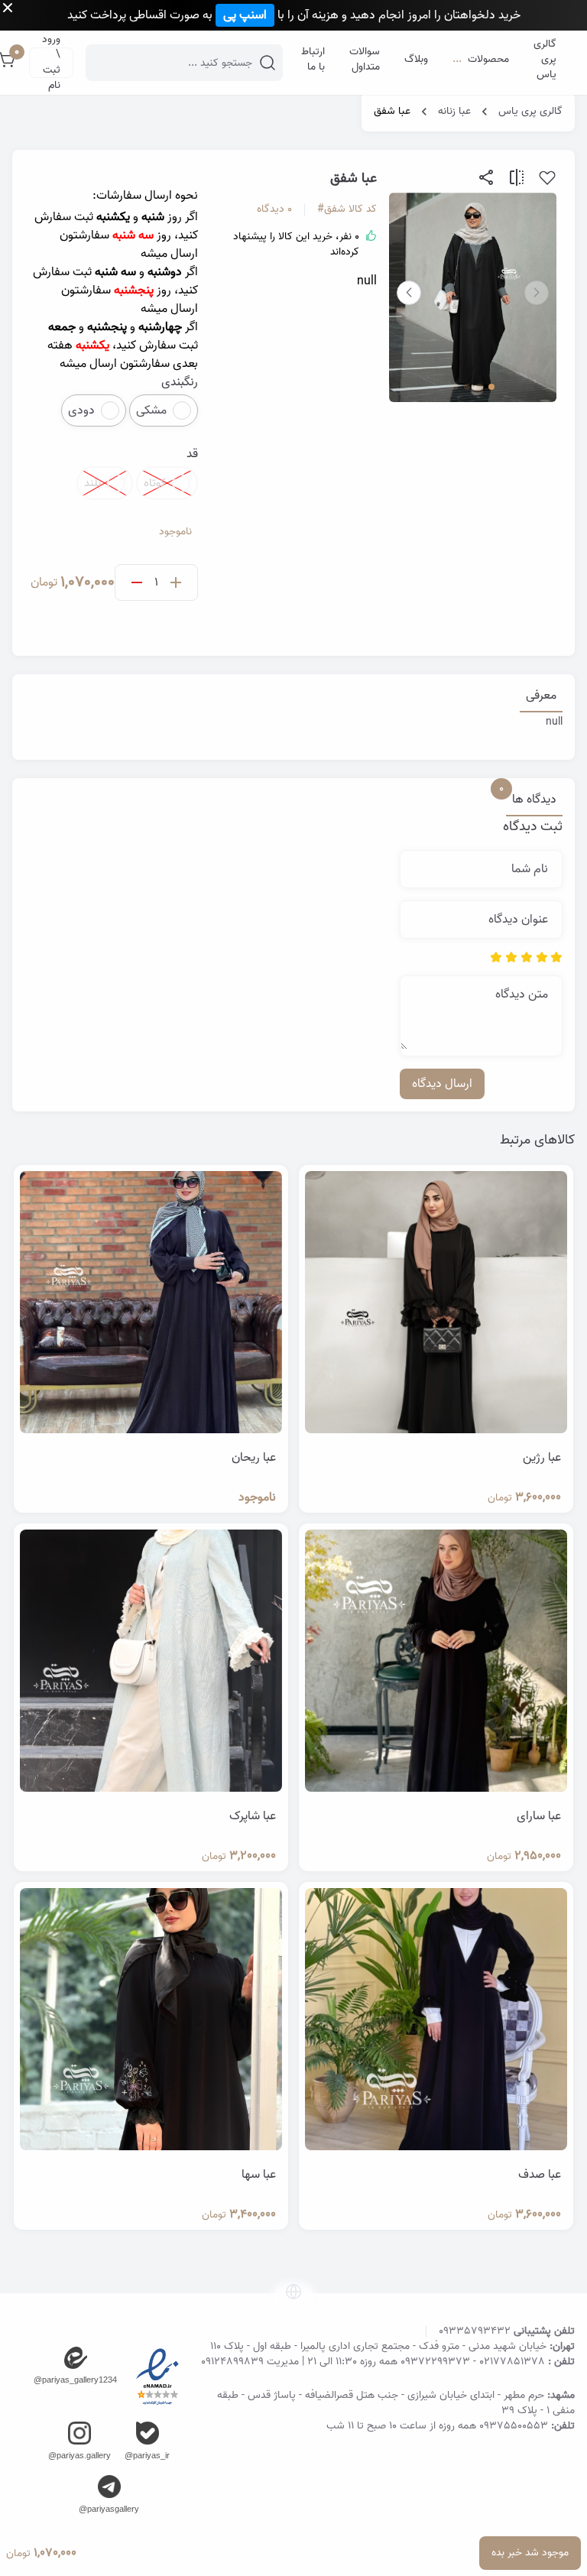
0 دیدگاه (274, 209)
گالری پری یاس (530, 112)
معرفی (541, 696)
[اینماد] (157, 2377)
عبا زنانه (454, 112)
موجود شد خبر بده (530, 2553)
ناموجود (175, 532)
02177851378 (512, 2362)
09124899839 (232, 2362)
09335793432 (475, 2331)
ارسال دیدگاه (442, 1084)
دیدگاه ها (531, 800)
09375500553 (514, 2426)
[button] (409, 293)
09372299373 (435, 2362)
